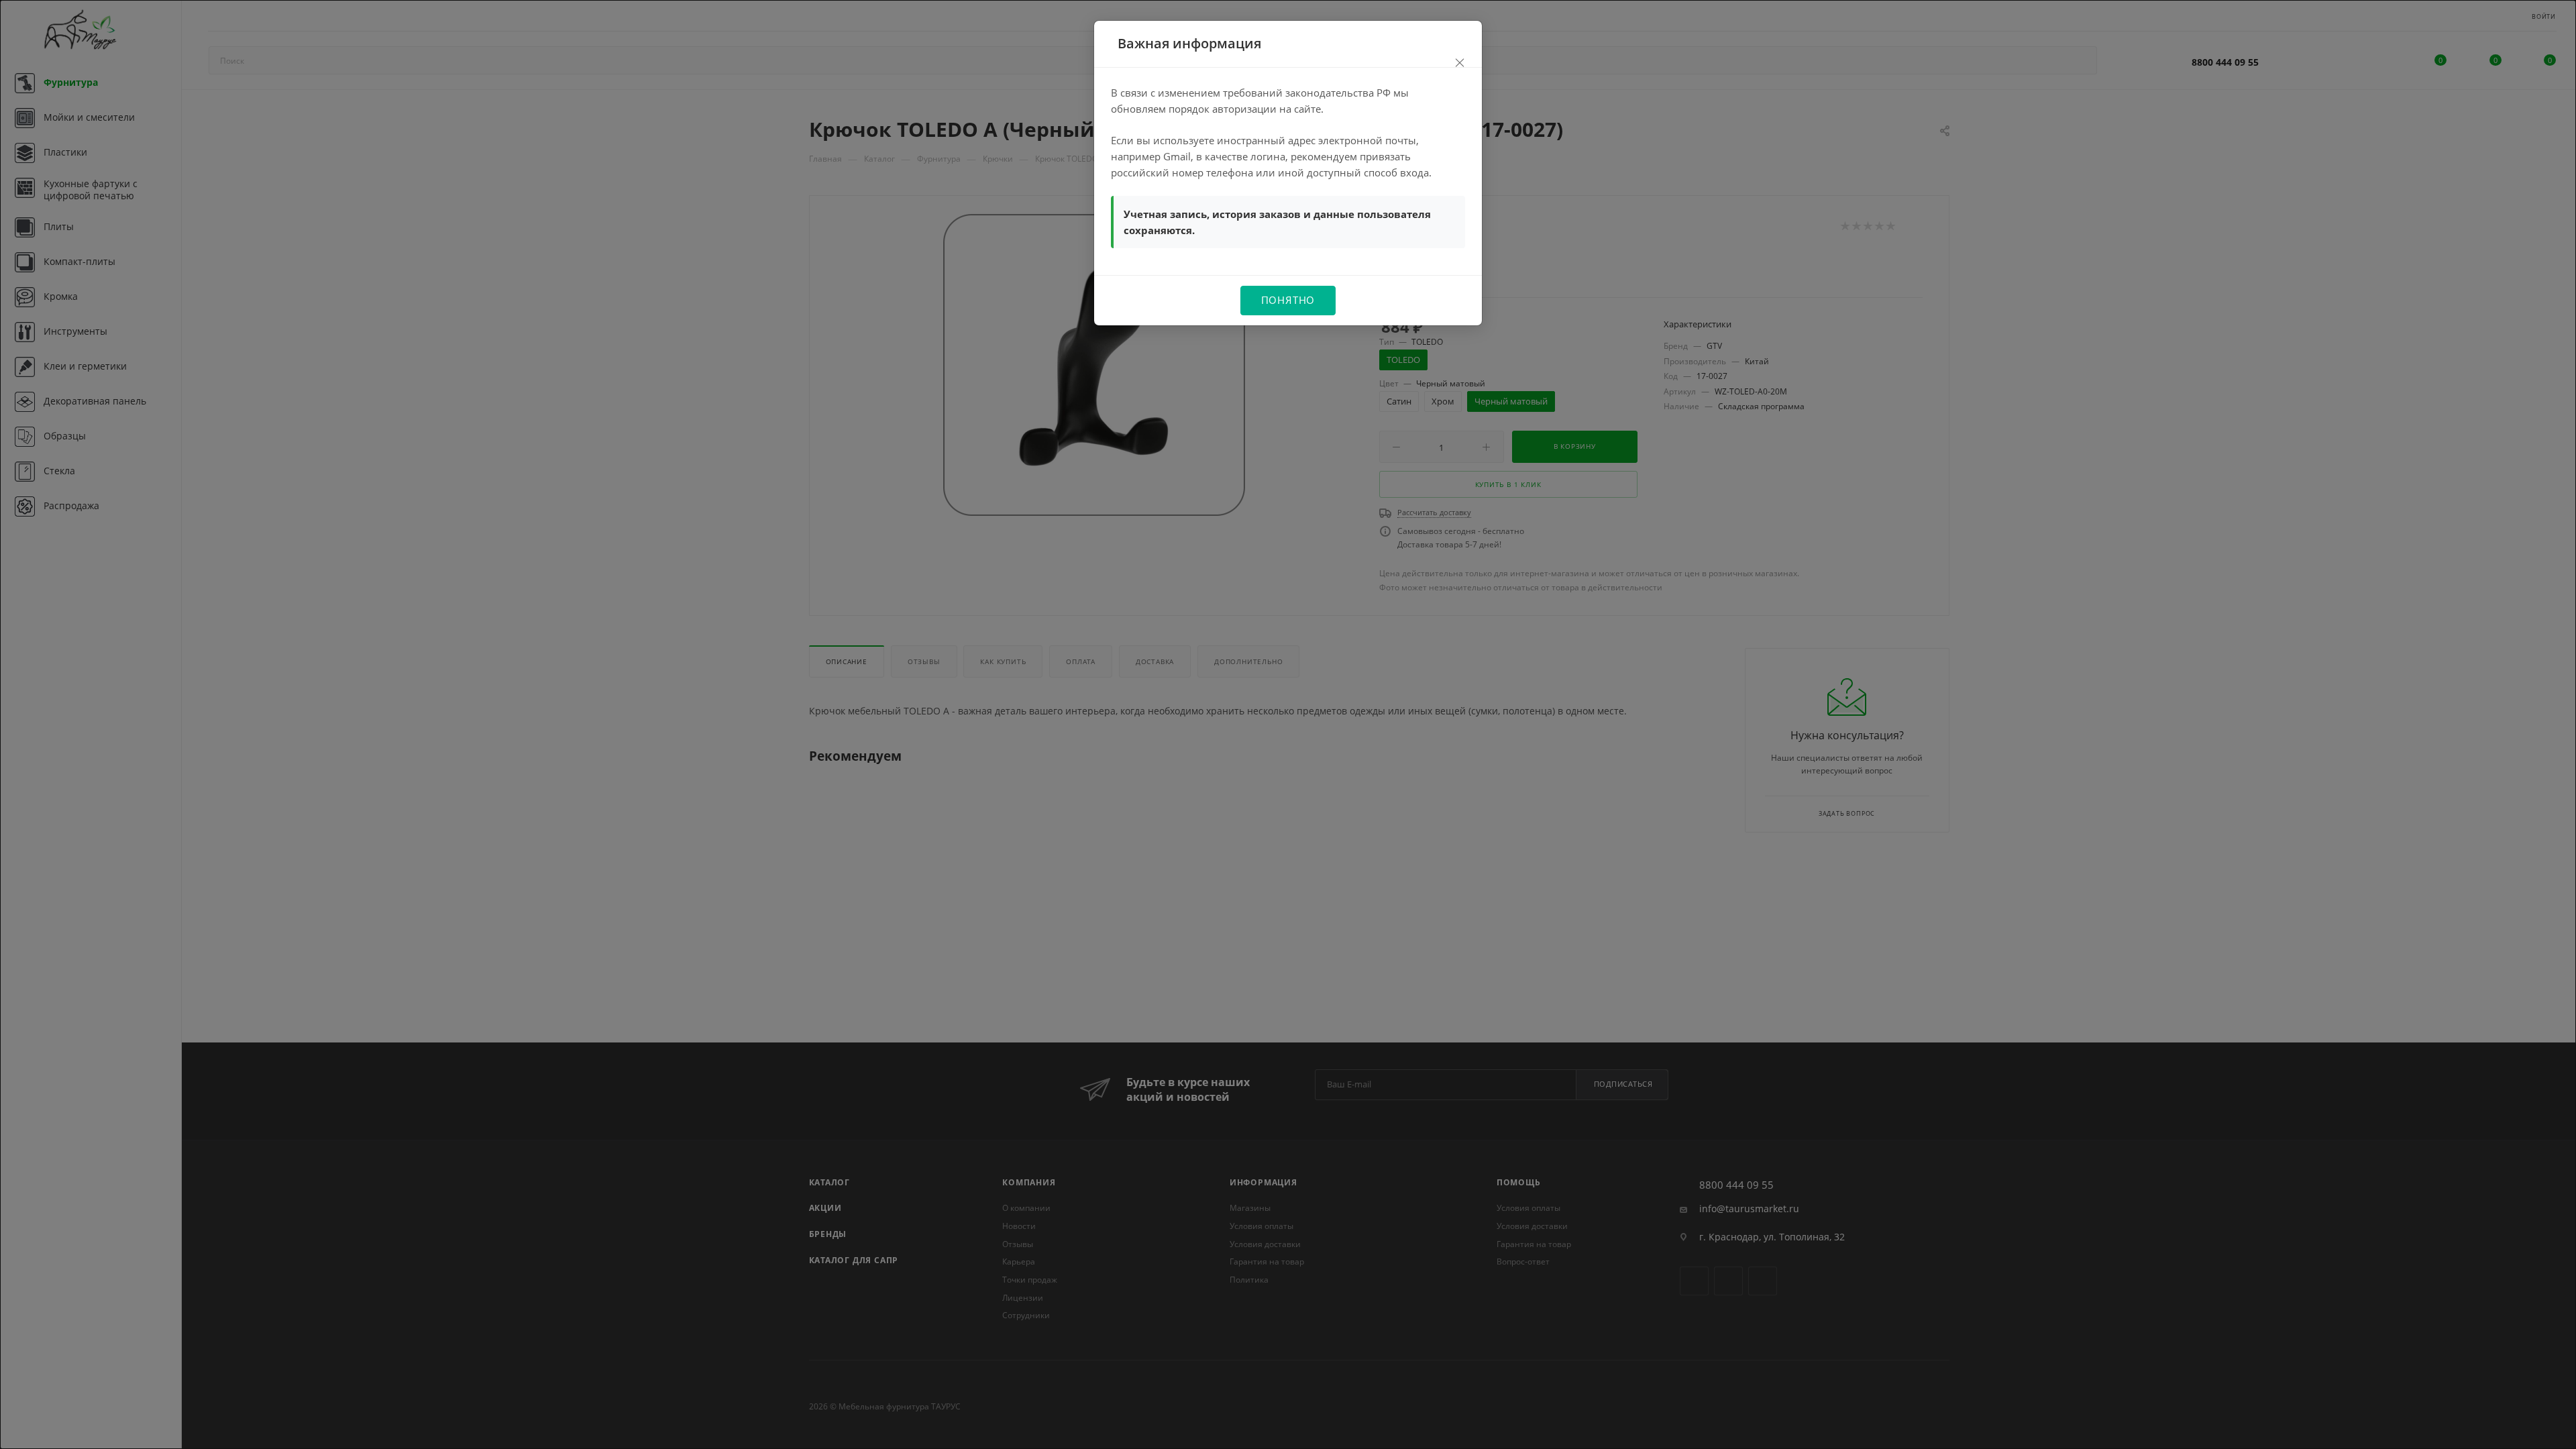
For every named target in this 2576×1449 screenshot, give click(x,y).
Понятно (1288, 300)
